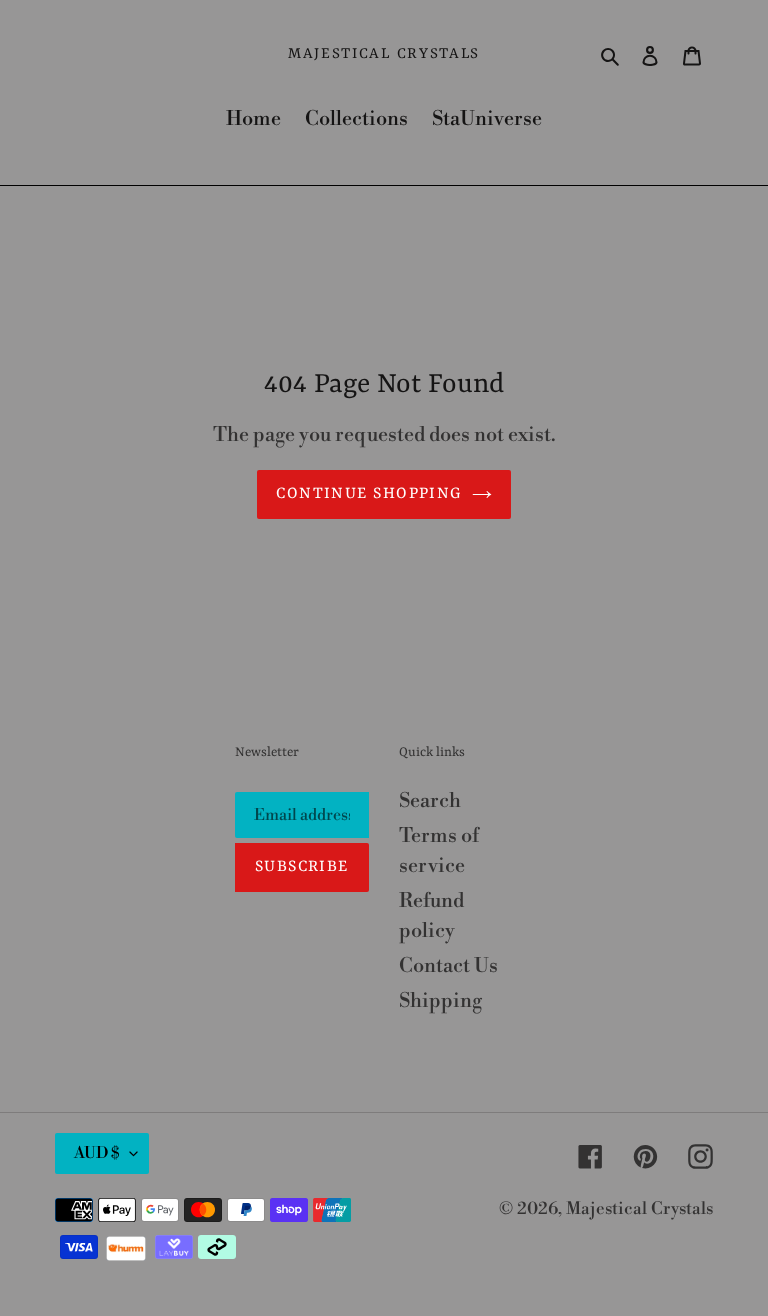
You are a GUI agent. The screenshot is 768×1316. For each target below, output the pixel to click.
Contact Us (448, 966)
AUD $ (97, 1153)
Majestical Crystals (384, 54)
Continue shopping (368, 494)
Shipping (440, 1001)
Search (430, 801)
